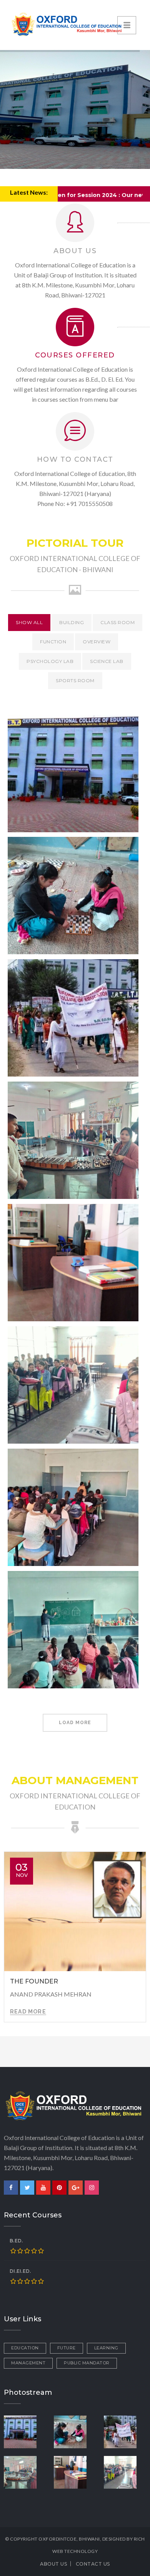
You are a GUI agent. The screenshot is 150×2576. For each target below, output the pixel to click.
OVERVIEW (97, 642)
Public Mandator (87, 2363)
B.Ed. (16, 2241)
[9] (125, 2431)
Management (28, 2363)
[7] (125, 2471)
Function (53, 642)
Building (72, 622)
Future (67, 2348)
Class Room (117, 622)
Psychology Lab (50, 661)
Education (25, 2348)
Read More (28, 2012)
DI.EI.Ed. (20, 2271)
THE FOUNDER (34, 1981)
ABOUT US (53, 2564)
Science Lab (107, 661)
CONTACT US (93, 2564)
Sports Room (75, 680)
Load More (75, 1723)
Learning (106, 2348)
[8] (75, 2471)
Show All (29, 622)
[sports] (75, 2431)
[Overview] (25, 2431)
